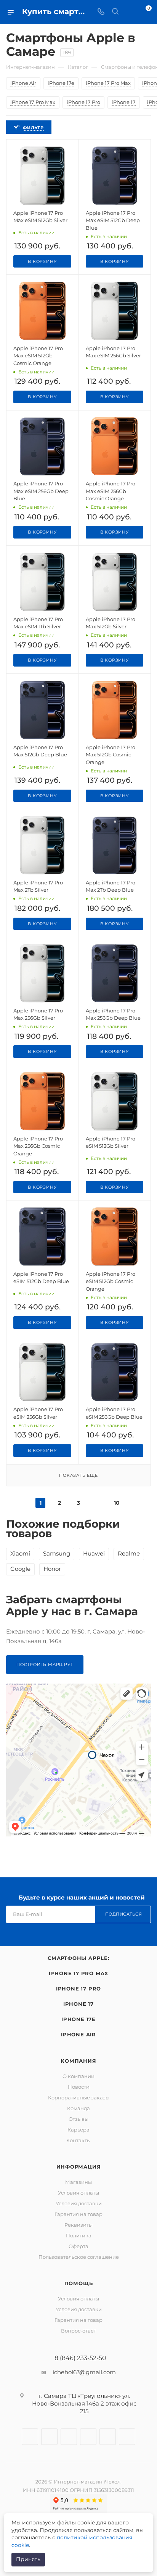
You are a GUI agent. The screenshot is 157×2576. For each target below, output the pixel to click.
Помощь (79, 2283)
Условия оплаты (78, 2193)
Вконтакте (30, 2437)
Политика (79, 2235)
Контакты (78, 2140)
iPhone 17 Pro (78, 1989)
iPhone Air (78, 2034)
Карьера (78, 2130)
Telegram (69, 2437)
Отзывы (78, 2119)
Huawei (94, 1553)
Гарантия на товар (78, 2214)
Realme (129, 1553)
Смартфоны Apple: (78, 1958)
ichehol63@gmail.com (84, 2372)
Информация (79, 2167)
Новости (79, 2087)
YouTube (88, 2437)
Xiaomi (20, 1553)
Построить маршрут (45, 1664)
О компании (78, 2076)
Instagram (49, 2437)
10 (117, 1503)
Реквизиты (78, 2225)
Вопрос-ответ (78, 2331)
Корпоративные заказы (79, 2097)
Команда (78, 2108)
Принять (28, 2559)
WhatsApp (108, 2437)
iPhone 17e (78, 2019)
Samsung (57, 1553)
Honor (52, 1569)
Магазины (78, 2182)
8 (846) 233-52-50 (80, 2358)
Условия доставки (79, 2203)
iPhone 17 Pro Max (79, 1973)
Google (20, 1569)
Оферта (78, 2246)
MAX (127, 2437)
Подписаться (124, 1914)
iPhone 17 (78, 2004)
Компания (78, 2061)
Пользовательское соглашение (79, 2257)
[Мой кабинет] (130, 12)
